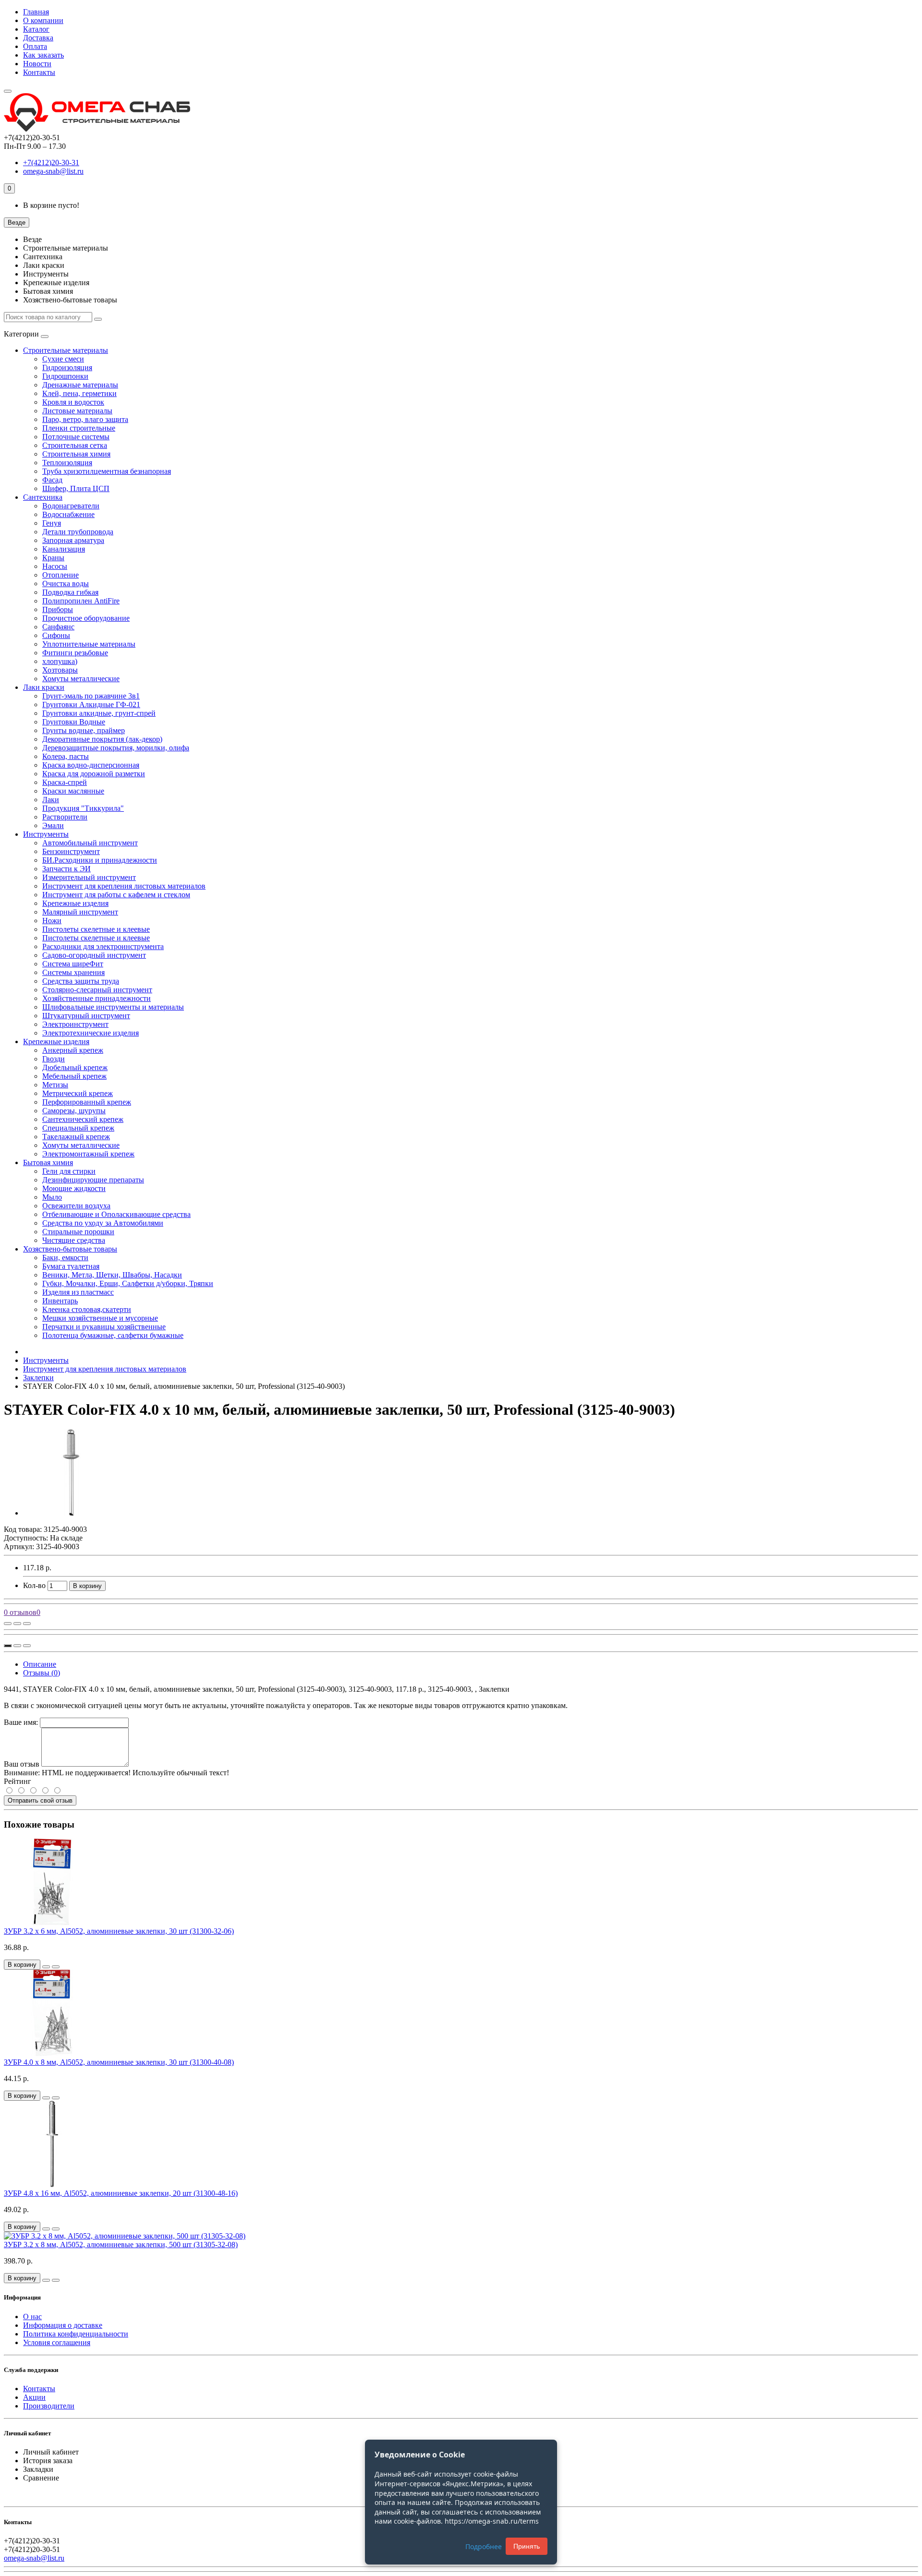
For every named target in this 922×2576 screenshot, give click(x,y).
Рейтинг (18, 1781)
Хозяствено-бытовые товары (70, 1249)
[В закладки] (17, 1624)
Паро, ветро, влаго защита (85, 419)
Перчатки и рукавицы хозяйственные (104, 1327)
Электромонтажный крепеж (88, 1154)
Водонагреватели (71, 506)
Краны (53, 558)
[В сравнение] (27, 1624)
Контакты (39, 72)
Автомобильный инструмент (90, 843)
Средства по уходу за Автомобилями (103, 1223)
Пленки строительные (79, 428)
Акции (34, 2397)
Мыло (52, 1197)
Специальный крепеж (78, 1128)
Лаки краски (44, 687)
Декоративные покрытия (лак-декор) (102, 739)
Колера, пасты (66, 756)
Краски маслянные (73, 791)
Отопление (61, 575)
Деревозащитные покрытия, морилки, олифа (116, 748)
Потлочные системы (76, 437)
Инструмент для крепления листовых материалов (124, 886)
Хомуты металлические (81, 679)
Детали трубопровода (78, 532)
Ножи (52, 921)
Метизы (55, 1085)
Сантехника (43, 497)
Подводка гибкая (70, 592)
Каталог (36, 29)
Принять (527, 2546)
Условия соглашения (57, 2342)
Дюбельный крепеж (75, 1067)
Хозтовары (60, 670)
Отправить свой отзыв (40, 1800)
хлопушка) (60, 661)
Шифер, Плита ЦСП (76, 488)
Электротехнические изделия (91, 1033)
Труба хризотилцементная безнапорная (107, 471)
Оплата (35, 46)
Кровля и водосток (73, 402)
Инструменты (46, 834)
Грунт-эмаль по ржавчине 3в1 (91, 696)
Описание (40, 1664)
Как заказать (43, 55)
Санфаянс (58, 627)
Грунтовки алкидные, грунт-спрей (99, 713)
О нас (32, 2317)
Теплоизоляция (67, 463)
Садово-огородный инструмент (94, 955)
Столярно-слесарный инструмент (97, 990)
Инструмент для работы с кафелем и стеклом (116, 895)
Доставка (38, 38)
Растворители (65, 817)
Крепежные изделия (75, 903)
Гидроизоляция (67, 367)
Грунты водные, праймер (84, 730)
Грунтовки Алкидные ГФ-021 (91, 704)
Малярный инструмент (80, 912)
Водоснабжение (68, 514)
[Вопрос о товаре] (8, 1624)
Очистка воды (66, 584)
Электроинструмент (75, 1024)
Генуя (52, 523)
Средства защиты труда (81, 981)
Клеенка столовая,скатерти (87, 1309)
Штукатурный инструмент (86, 1016)
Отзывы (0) (42, 1673)
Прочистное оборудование (86, 618)
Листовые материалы (77, 411)
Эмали (53, 825)
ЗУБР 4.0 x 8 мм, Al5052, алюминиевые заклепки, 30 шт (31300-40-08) (119, 2062)
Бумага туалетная (71, 1266)
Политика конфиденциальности (76, 2334)
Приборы (58, 609)
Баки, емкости (65, 1258)
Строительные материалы (66, 350)
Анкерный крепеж (73, 1050)
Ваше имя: (21, 1722)
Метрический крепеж (78, 1093)
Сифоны (56, 635)
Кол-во (34, 1585)
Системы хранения (73, 972)
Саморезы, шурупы (74, 1111)
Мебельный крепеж (74, 1076)
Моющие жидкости (74, 1188)
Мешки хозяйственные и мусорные (100, 1318)
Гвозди (54, 1059)
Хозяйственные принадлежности (97, 998)
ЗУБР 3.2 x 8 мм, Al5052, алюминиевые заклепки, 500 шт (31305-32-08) (121, 2245)
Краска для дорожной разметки (94, 774)
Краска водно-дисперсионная (91, 765)
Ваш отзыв (22, 1764)
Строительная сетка (75, 445)
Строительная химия (76, 454)
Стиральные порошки (78, 1232)
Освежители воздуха (76, 1206)
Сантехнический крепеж (83, 1119)
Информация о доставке (63, 2325)
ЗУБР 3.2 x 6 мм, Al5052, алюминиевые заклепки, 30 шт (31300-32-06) (119, 1931)
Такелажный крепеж (76, 1137)
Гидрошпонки (65, 376)
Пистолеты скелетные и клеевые (96, 929)
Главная (36, 12)
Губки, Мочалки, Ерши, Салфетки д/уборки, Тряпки (128, 1283)
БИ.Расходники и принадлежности (100, 860)
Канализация (64, 549)
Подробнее (484, 2546)
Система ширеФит (73, 964)
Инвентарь (60, 1301)
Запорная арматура (73, 540)
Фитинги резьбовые (75, 653)
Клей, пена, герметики (79, 393)
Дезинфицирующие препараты (93, 1180)
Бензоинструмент (71, 851)
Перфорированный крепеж (87, 1102)
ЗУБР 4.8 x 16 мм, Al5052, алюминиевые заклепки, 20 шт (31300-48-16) (121, 2193)
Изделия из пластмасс (78, 1292)
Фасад (52, 480)
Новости (37, 64)
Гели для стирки (69, 1171)
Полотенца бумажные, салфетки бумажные (113, 1335)
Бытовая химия (48, 1162)
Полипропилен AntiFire (81, 601)
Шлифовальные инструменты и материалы (113, 1007)
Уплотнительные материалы (89, 644)
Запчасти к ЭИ (67, 869)
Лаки (51, 800)
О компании (43, 20)
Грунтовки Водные (74, 722)
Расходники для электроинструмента (103, 946)
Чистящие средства (74, 1240)
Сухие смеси (63, 359)
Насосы (55, 566)
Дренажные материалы (80, 385)
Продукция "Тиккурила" (83, 808)
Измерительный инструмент (89, 877)
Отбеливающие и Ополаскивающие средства (116, 1214)
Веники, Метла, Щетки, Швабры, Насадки (112, 1275)
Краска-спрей (65, 782)
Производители (49, 2406)
